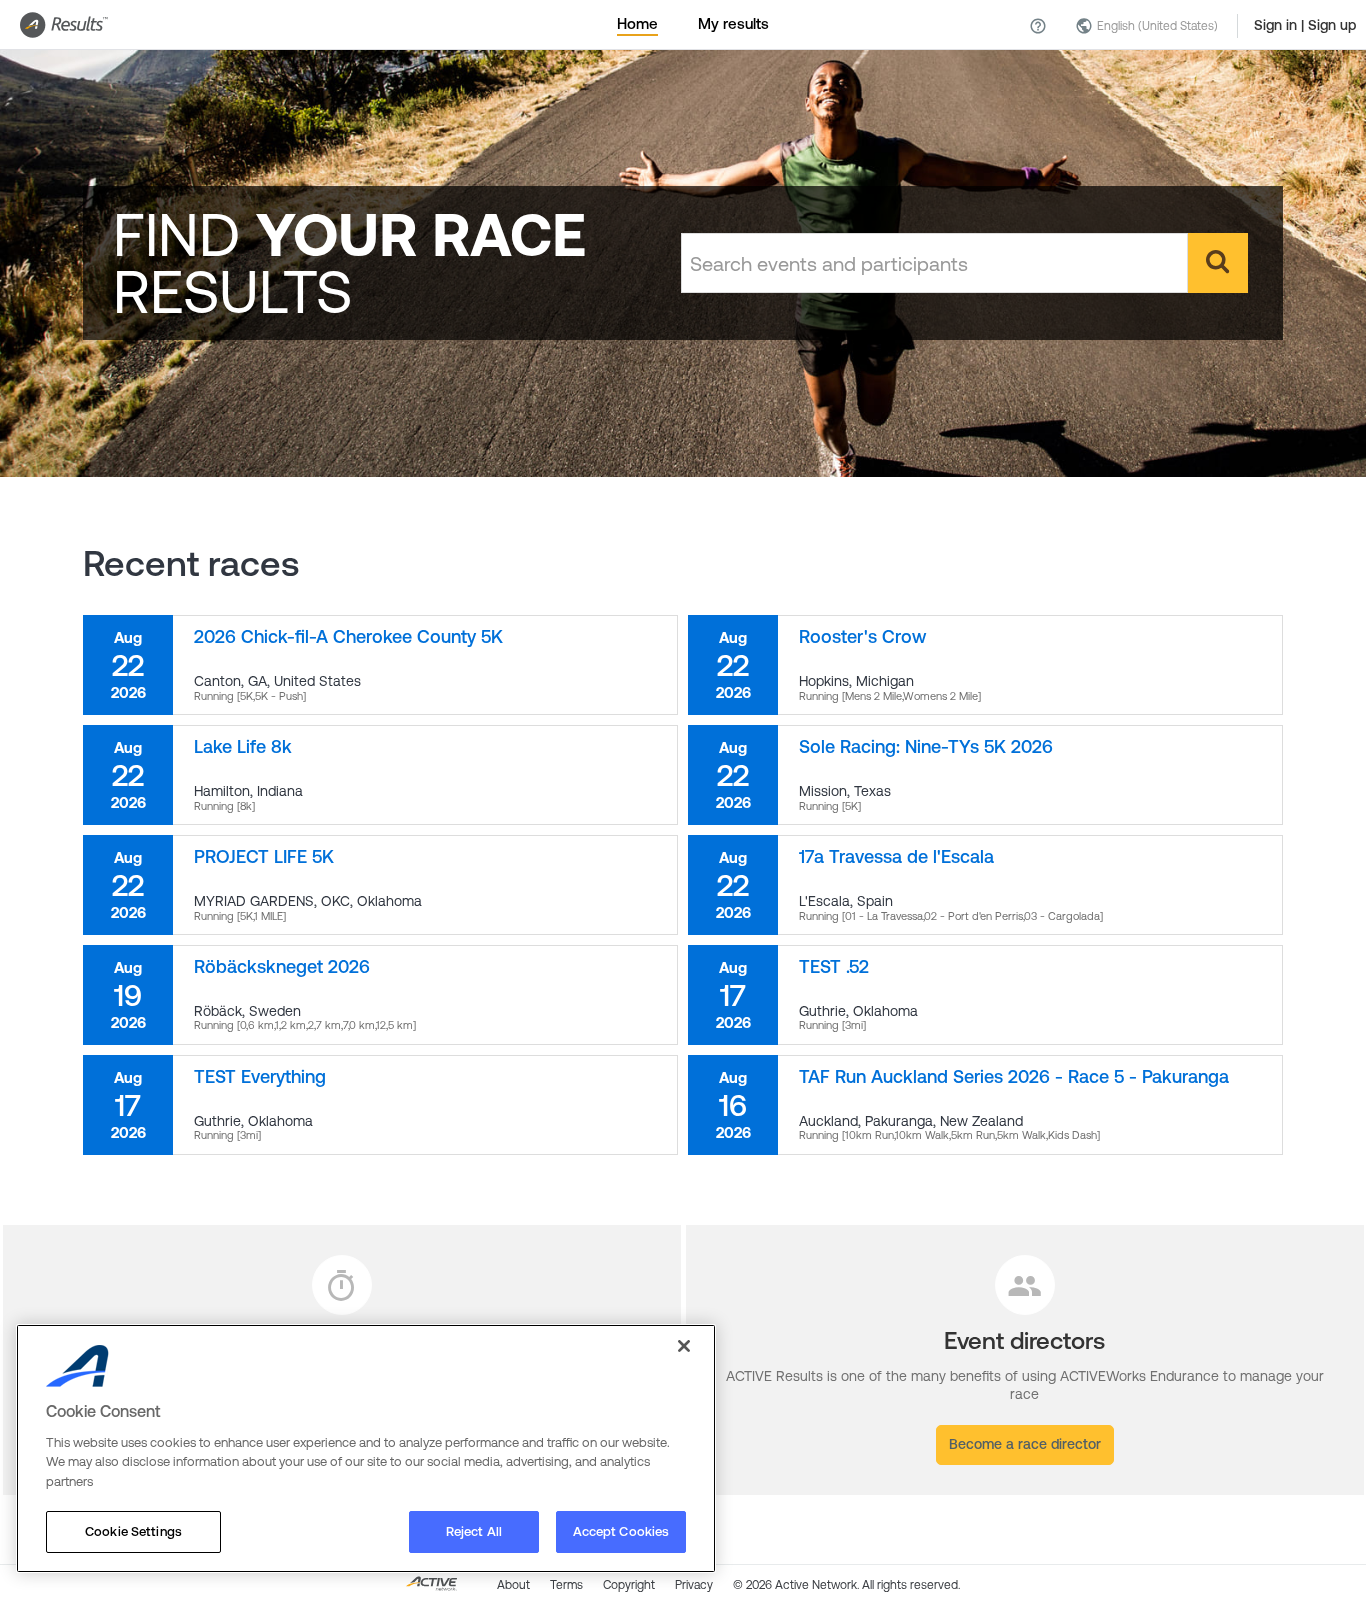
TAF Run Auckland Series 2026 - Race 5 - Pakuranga (1014, 1076)
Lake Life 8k (243, 746)
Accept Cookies (621, 1531)
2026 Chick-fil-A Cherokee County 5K (348, 636)
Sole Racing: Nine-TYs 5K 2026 (926, 746)
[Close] (684, 1346)
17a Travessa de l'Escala (896, 856)
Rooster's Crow (862, 636)
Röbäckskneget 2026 (282, 966)
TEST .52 (834, 966)
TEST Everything (260, 1076)
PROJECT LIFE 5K (264, 856)
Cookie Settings (133, 1531)
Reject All (474, 1531)
